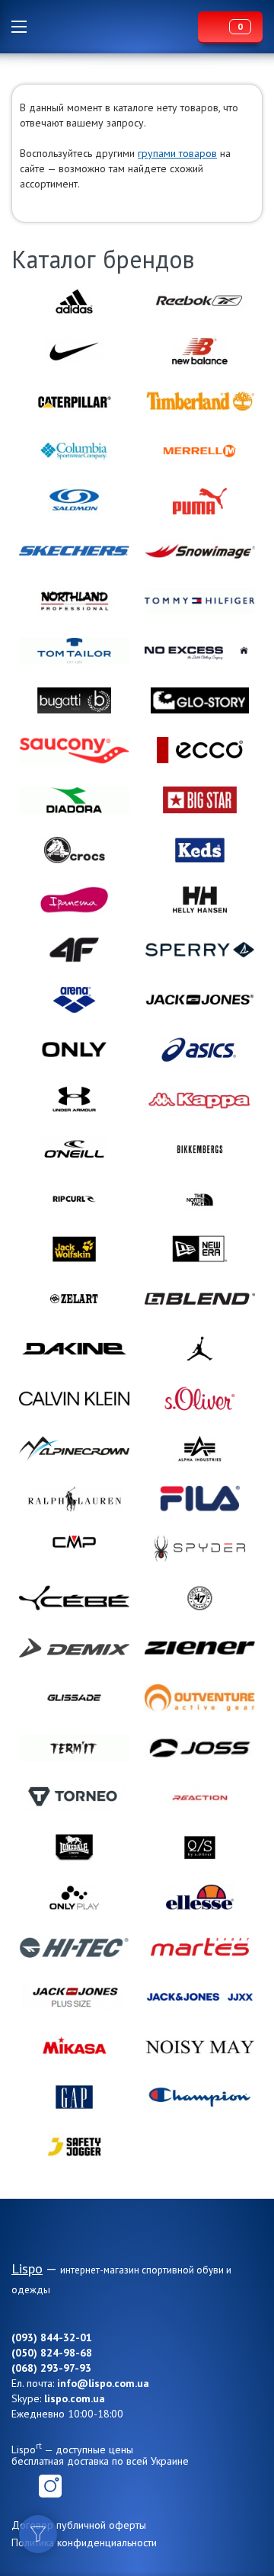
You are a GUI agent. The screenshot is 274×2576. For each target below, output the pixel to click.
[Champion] (200, 2097)
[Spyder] (200, 1548)
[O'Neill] (74, 1149)
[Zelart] (74, 1299)
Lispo (116, 27)
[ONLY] (74, 1050)
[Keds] (200, 850)
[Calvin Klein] (74, 1399)
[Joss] (200, 1748)
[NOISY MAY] (200, 2047)
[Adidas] (74, 301)
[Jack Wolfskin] (74, 1249)
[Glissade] (74, 1698)
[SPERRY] (200, 950)
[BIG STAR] (200, 800)
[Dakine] (74, 1349)
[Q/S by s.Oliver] (200, 1848)
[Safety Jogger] (74, 2147)
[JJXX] (200, 1997)
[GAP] (74, 2097)
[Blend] (200, 1299)
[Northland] (74, 601)
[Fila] (200, 1499)
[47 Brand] (200, 1598)
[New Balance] (200, 351)
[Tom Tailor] (74, 650)
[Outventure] (200, 1698)
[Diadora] (74, 800)
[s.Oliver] (200, 1399)
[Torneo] (74, 1797)
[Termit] (74, 1748)
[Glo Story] (200, 701)
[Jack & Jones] (200, 1000)
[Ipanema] (74, 900)
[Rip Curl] (74, 1199)
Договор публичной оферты (79, 2525)
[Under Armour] (74, 1099)
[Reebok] (200, 301)
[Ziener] (200, 1648)
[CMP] (74, 1548)
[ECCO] (200, 750)
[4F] (74, 950)
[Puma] (200, 501)
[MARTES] (200, 1947)
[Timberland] (200, 401)
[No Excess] (200, 650)
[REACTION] (200, 1797)
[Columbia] (74, 451)
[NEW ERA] (200, 1249)
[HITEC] (74, 1947)
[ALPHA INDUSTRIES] (200, 1448)
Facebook (23, 2486)
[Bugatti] (74, 701)
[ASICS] (200, 1050)
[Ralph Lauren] (74, 1499)
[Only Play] (74, 1897)
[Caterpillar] (74, 401)
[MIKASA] (74, 2047)
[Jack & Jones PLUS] (74, 1997)
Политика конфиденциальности (84, 2542)
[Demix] (74, 1648)
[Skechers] (74, 551)
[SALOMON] (74, 501)
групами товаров (177, 153)
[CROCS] (74, 850)
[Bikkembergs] (200, 1149)
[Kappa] (200, 1099)
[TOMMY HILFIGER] (200, 601)
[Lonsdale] (74, 1848)
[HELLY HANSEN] (200, 900)
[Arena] (74, 1000)
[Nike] (74, 351)
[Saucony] (74, 750)
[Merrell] (200, 451)
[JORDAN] (200, 1349)
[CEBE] (74, 1598)
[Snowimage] (200, 551)
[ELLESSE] (200, 1897)
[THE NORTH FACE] (200, 1199)
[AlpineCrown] (74, 1448)
